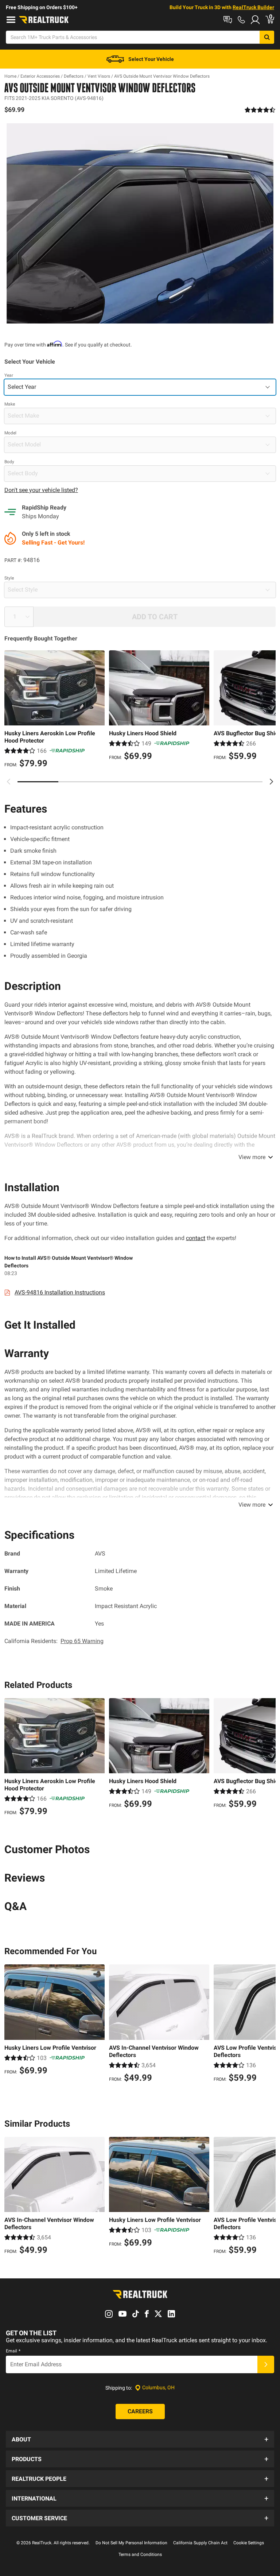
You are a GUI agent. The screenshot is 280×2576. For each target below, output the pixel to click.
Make (10, 404)
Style (9, 578)
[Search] (267, 37)
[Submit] (266, 2364)
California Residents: (54, 1641)
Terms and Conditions (140, 2554)
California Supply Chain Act (200, 2543)
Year (9, 375)
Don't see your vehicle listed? (41, 490)
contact (196, 1238)
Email (13, 2351)
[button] (140, 2439)
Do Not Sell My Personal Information (131, 2543)
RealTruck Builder (253, 7)
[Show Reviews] (260, 110)
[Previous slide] (9, 782)
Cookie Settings (249, 2543)
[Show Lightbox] (140, 223)
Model (10, 433)
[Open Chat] (228, 20)
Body (9, 462)
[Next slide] (271, 782)
